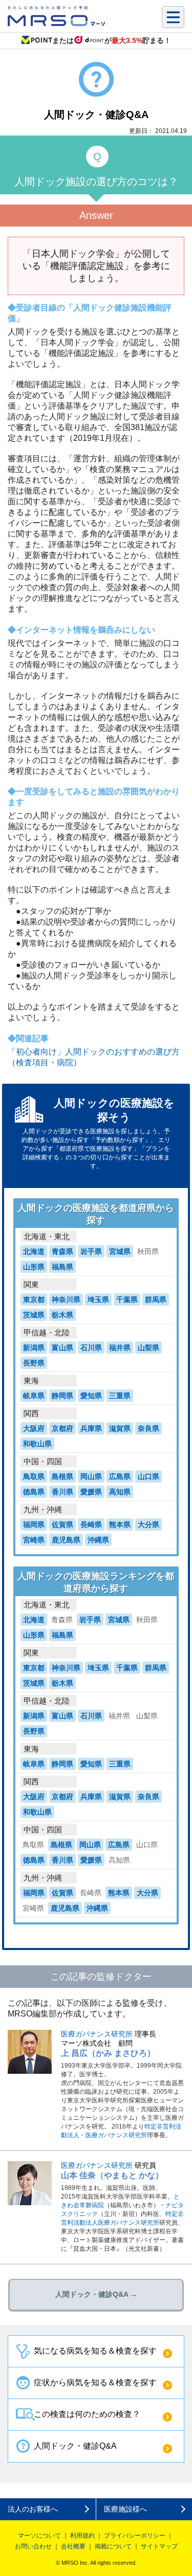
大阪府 (34, 1428)
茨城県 (34, 1315)
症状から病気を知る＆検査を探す (95, 2382)
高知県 (120, 1492)
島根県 (62, 1476)
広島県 (120, 1476)
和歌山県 (37, 1444)
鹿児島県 (66, 1540)
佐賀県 (62, 1525)
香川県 (62, 1492)
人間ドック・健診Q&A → (96, 2294)
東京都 (34, 1300)
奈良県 (148, 1428)
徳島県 (34, 1492)
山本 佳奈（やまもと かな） (112, 2175)
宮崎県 (34, 1540)
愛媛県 (91, 1492)
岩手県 (91, 1251)
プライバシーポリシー (135, 2536)
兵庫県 (91, 1428)
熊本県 (120, 1525)
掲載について (113, 2546)
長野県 (34, 1363)
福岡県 (34, 1525)
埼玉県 (98, 1300)
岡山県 (91, 1476)
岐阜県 (34, 1396)
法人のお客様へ (33, 2509)
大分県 (148, 1525)
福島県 (62, 1267)
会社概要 (73, 2546)
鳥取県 (34, 1476)
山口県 (148, 1476)
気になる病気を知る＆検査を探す (95, 2351)
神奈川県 (66, 1300)
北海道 (34, 1251)
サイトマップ (159, 2546)
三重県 (120, 1396)
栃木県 (62, 1315)
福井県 (120, 1348)
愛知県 (91, 1396)
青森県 (62, 1251)
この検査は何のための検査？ (87, 2414)
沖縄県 (98, 1540)
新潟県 (34, 1348)
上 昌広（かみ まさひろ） (108, 2053)
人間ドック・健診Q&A (75, 2446)
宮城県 (120, 1251)
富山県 (62, 1348)
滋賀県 (120, 1428)
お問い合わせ (33, 2546)
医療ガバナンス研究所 (97, 2034)
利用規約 (82, 2536)
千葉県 (127, 1300)
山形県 (34, 1267)
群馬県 (156, 1300)
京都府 (62, 1428)
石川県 (91, 1348)
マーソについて (39, 2536)
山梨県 (148, 1348)
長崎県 (91, 1525)
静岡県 (62, 1396)
